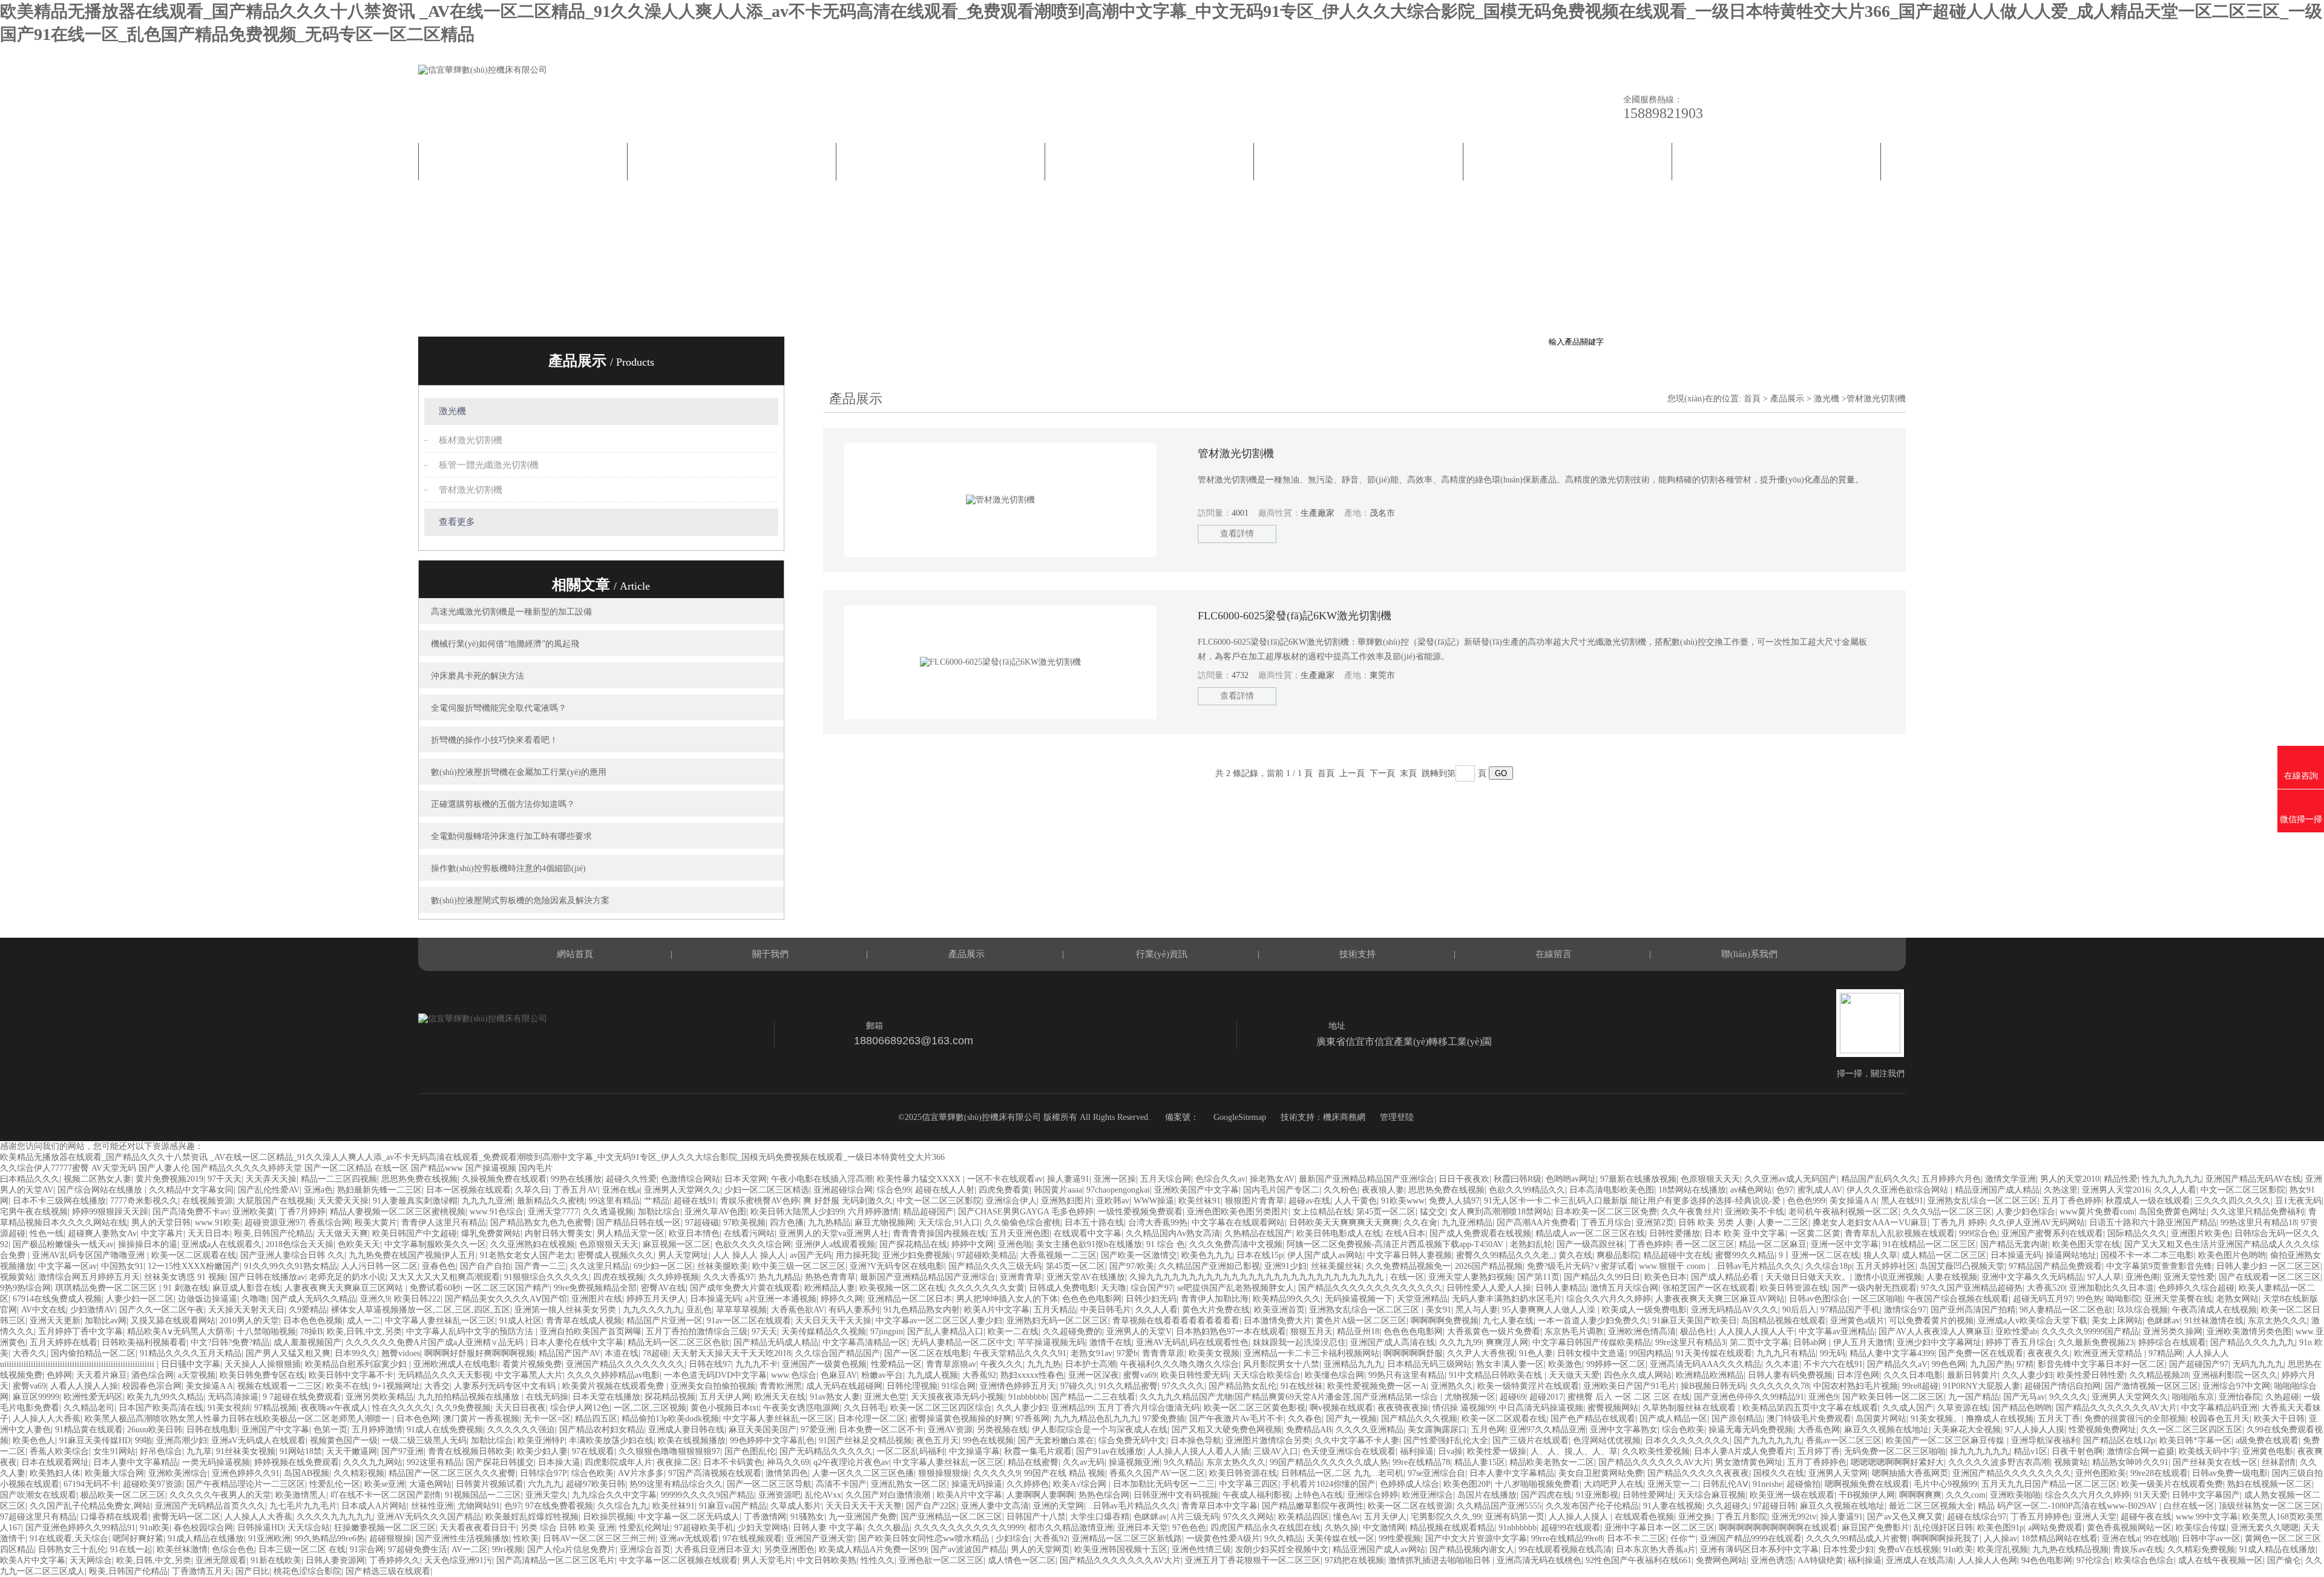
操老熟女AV (1272, 1179)
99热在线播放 (576, 1179)
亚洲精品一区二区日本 (910, 1299)
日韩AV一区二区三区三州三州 (599, 1539)
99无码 (1833, 1353)
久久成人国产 (1908, 1408)
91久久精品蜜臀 (1128, 1386)
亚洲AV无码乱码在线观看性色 (1192, 1342)
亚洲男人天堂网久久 (682, 1190)
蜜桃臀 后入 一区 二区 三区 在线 (1629, 1397)
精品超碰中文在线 (1677, 1255)
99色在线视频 (988, 1440)
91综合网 (959, 1386)
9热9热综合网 (25, 1288)
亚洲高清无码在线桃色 (1539, 1560)
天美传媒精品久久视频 (824, 1332)
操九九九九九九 (1980, 1451)
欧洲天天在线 (780, 1397)
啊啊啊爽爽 (1920, 1495)
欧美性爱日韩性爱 (2091, 1375)
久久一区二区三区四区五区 (2191, 1430)
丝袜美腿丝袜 (1336, 1266)
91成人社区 (520, 1321)
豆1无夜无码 (2298, 1201)
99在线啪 (2161, 1539)
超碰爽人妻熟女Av (102, 1233)
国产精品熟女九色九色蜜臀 (541, 1223)
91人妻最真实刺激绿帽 (415, 1201)
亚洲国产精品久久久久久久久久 (625, 1364)
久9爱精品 (308, 1310)
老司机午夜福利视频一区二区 (1843, 1212)
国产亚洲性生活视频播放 (462, 1539)
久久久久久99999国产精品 (2090, 1332)
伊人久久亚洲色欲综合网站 (1899, 1190)
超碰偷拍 (1804, 1484)
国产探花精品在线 (913, 1244)
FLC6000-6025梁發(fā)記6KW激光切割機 (1295, 616)
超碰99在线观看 (1571, 1528)
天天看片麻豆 (102, 1375)
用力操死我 (857, 1255)
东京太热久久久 (2277, 1321)
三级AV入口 (1276, 1451)
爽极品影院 (1618, 1255)
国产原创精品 (1737, 1419)
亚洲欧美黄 (254, 1212)
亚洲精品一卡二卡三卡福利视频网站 (1311, 1353)
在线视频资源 (208, 1201)
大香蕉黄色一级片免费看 (1494, 1332)
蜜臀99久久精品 (1745, 1255)
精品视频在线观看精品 (1452, 1528)
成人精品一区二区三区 (1944, 1255)
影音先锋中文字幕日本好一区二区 (2101, 1364)
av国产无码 (811, 1255)
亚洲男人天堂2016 (2116, 1190)
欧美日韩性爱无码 (1195, 1375)
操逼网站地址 (2071, 1255)
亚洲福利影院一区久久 (2235, 1375)
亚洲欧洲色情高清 (1642, 1332)
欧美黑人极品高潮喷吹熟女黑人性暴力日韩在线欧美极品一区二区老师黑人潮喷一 (238, 1419)
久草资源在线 (1963, 1408)
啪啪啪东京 (2193, 1397)
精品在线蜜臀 (1033, 1462)
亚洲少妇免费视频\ (917, 1255)
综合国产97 (1152, 1288)
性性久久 (878, 1560)
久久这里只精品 (600, 1266)
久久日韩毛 (865, 1408)
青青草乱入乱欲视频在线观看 (1900, 1233)
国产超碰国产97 (2199, 1364)
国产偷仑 (2284, 1560)
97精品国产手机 (1850, 1310)
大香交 (437, 1386)
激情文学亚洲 (2011, 1179)
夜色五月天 (937, 1440)
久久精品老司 (89, 1408)
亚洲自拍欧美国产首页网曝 (591, 1332)
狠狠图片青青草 (1255, 1201)
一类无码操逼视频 (216, 1462)
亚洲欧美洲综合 (178, 1473)
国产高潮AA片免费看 (1537, 1223)
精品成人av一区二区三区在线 (1590, 1233)
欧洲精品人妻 (830, 1288)
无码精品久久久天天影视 (444, 1375)
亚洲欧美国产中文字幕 (1196, 1190)
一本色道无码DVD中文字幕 (715, 1375)
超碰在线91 (695, 1201)
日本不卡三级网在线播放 (59, 1201)
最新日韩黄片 (1972, 1375)
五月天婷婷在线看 (64, 1342)
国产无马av (2024, 1397)
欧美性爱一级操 (1497, 1451)
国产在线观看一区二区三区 (2270, 1277)
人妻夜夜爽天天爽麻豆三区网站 (345, 1288)
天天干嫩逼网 (352, 1451)
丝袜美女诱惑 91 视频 (185, 1277)
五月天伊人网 (725, 1397)
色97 (1785, 1190)
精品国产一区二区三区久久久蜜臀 (452, 1473)
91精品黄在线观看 (89, 1430)
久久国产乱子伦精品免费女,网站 (90, 1506)
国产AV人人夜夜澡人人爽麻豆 (1935, 1332)
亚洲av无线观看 (689, 1539)
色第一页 (330, 1430)
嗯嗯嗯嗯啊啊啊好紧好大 (1897, 1462)
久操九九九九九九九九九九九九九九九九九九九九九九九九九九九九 (1258, 1277)
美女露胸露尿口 (1437, 1430)
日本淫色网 (1858, 1375)
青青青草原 (1163, 1353)
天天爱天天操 (343, 1201)
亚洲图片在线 (597, 1299)
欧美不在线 (347, 1386)
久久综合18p (1829, 1266)
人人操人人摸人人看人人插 (1198, 1451)
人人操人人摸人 (1580, 1517)
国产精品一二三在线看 (1093, 1397)
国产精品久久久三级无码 (995, 1266)
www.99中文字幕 (2207, 1517)
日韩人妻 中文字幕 (828, 1528)
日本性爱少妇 (1848, 1549)
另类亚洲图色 (789, 1549)
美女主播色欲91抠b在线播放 (1089, 1244)
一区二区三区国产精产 (507, 1288)
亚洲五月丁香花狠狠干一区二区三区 (1253, 1560)
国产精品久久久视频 (1419, 1419)
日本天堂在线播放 (606, 1397)
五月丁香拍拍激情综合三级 (697, 1332)
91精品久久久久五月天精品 (191, 1353)
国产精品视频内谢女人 (1472, 1549)
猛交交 (1433, 1212)
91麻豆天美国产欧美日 (1695, 1321)
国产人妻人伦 (164, 1168)
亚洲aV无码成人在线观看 (258, 1440)
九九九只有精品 (1786, 1353)
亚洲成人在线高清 (1920, 1560)
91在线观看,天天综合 (69, 1539)
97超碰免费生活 (418, 1549)
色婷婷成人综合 (1410, 1484)
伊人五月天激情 (1863, 1342)
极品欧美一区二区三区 (123, 1495)
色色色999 (1806, 1201)
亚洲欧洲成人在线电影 (456, 1364)
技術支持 (1358, 162)
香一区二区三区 (1705, 1244)
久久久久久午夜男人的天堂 (220, 1495)
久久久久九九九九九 (335, 1517)
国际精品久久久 (2137, 1233)
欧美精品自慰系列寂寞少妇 (357, 1364)
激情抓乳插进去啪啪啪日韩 (1440, 1560)
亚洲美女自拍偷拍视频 (713, 1386)
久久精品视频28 (2159, 1375)
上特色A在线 (1319, 1495)
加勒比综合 (659, 1212)
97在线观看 (593, 1451)
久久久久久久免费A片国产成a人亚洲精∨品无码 (436, 1342)
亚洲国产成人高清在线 (1393, 1342)
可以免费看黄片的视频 (1931, 1321)
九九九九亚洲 (487, 1201)
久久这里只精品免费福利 (2257, 1212)
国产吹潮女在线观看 (38, 1495)
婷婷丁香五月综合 (2020, 1342)
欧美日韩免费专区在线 (262, 1375)
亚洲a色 (318, 1190)
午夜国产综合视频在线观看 (1958, 1299)
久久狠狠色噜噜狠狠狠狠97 (669, 1451)
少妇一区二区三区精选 (767, 1190)
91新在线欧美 (276, 1560)
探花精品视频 (670, 1397)
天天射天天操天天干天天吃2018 (732, 1353)
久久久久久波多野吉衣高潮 (1999, 1462)
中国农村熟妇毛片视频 (1856, 1386)
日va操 (1450, 1451)
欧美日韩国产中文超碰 (415, 1233)
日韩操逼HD (260, 1528)
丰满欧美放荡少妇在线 (611, 1440)
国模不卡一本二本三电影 (2147, 1255)
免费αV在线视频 (1909, 1549)
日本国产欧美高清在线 (161, 1408)
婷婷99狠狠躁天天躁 (110, 1212)
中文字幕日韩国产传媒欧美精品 (1592, 1342)
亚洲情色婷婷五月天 (1018, 1386)
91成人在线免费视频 (445, 1430)
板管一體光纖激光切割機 (489, 465)
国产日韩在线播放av (267, 1277)
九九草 (199, 1451)
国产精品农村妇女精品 (602, 1430)
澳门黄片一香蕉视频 (481, 1419)
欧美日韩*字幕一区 (2195, 1440)
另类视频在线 (1002, 1430)
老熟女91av (1091, 1353)
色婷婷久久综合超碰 (2196, 1288)
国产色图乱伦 (750, 1451)
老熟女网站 (2237, 1299)
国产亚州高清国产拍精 (1973, 1310)
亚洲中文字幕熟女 (1624, 1430)
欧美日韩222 (417, 1299)
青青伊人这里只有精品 (444, 1223)
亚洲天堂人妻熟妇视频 (1471, 1277)
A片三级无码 (1195, 1517)
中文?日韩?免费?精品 (230, 1342)
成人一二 (364, 1321)
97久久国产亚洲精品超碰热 (1972, 1288)
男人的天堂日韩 (161, 1223)
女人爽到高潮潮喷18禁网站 (1500, 1212)
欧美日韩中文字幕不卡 (351, 1375)
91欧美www (1403, 1201)
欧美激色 (1565, 1364)
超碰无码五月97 (2043, 1299)
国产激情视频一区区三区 (2152, 1386)
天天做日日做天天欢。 (1808, 1277)
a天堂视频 (197, 1375)
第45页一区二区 (1386, 1212)
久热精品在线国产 (1258, 1233)
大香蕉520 (2046, 1288)
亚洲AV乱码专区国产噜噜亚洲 (90, 1255)
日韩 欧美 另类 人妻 (1716, 1223)
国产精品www (437, 1168)
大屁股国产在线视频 (275, 1201)
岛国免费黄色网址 (2173, 1212)
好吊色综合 (161, 1451)
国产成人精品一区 (1673, 1419)
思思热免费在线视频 (419, 1179)
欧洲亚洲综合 (1428, 1495)
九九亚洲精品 (1467, 1223)
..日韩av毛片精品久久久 (1757, 1266)
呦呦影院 (2123, 1299)
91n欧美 (155, 1528)
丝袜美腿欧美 (723, 1266)
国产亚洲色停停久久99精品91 (1749, 1397)
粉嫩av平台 (882, 1375)
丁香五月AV (576, 1190)
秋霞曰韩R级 (1518, 1179)
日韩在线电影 (212, 1430)
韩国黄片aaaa (1058, 1190)
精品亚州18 (1358, 1332)
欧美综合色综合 (2144, 1560)
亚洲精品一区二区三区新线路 (1127, 1539)
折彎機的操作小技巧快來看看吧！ (494, 740)
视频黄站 (17, 1277)
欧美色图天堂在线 (2086, 1244)
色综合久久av (1220, 1179)
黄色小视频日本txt (725, 1408)
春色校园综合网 (203, 1528)
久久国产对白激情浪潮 (889, 1495)
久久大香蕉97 (729, 1277)
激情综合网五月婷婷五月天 (89, 1277)
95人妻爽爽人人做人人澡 (1550, 1310)
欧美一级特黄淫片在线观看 (1528, 1386)
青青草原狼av (951, 1364)
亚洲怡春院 (2240, 1397)
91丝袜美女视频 (246, 1451)
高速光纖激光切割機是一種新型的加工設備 (511, 612)
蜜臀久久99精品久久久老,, (1505, 1255)
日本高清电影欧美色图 (1612, 1190)
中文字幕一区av (67, 1266)
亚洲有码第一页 (1515, 1517)
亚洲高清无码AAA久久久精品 (1705, 1364)
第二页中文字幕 (1759, 1342)
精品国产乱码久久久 (1879, 1179)
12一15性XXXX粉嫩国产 (194, 1266)
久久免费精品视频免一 (1408, 1266)
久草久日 (532, 1190)
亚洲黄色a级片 (1857, 1321)
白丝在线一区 (2189, 1506)
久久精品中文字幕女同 (191, 1190)
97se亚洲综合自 (1436, 1473)
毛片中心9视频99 (1945, 1484)
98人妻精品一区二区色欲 (2066, 1310)
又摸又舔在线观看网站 (173, 1321)
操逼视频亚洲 (1134, 1462)
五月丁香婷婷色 (1817, 1462)
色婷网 (59, 1375)
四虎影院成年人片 (619, 1462)
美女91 (1439, 1310)
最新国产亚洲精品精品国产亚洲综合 (1367, 1179)
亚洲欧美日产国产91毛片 (1630, 1386)
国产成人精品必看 (1726, 1277)
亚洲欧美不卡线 (1754, 1212)
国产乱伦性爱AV (269, 1190)
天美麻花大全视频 (1967, 1430)
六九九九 (545, 1484)
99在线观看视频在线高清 (1565, 1549)
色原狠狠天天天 (1710, 1179)
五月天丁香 (2059, 1419)
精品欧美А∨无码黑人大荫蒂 (180, 1332)
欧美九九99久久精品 (165, 1397)
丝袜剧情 (2279, 1462)
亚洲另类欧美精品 (379, 1397)
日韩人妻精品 (1561, 1288)
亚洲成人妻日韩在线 (686, 1430)
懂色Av (1347, 1517)
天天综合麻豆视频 (1712, 1495)
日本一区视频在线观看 (468, 1190)
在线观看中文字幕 (1088, 1233)
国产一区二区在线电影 (927, 1353)
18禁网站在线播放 (1692, 1190)
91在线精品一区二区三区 (1929, 1244)
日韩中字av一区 (2211, 1539)
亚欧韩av (1113, 1201)
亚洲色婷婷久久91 (246, 1473)
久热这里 (2061, 1190)
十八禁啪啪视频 (266, 1332)
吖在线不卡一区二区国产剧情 (386, 1495)
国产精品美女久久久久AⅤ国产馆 (506, 1299)
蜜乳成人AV (1820, 1190)
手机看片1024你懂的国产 (1329, 1484)
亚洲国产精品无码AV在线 (2253, 1179)
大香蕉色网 (1819, 1430)
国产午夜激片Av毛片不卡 (1236, 1419)
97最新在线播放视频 (1638, 1179)
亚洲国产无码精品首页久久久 (210, 1506)
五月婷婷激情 (377, 1430)
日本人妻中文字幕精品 (136, 1462)
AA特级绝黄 (1820, 1560)
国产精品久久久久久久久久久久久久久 (1370, 1288)
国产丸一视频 (1351, 1419)
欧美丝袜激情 (182, 1549)
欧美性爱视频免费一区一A (1377, 1386)
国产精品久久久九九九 (2253, 1342)
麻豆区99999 (36, 1397)
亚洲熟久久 (1452, 1386)
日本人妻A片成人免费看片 (1744, 1451)
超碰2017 (1546, 1397)
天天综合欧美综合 (1267, 1375)
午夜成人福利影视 (1256, 1495)
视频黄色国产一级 (344, 1440)
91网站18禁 (301, 1451)
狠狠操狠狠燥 (944, 1473)
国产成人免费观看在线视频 (1480, 1233)
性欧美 (526, 1539)
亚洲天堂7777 (553, 1212)
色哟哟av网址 (1571, 1179)
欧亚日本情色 (694, 1233)
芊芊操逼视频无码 (1051, 1342)
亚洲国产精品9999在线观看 (1751, 1539)
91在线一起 (131, 1549)
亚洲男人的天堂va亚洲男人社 (834, 1233)
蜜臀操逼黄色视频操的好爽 (960, 1419)
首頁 (1752, 399)
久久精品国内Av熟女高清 (1173, 1233)
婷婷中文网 (973, 1244)
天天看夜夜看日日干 (478, 1528)
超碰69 (1512, 1397)
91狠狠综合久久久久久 (547, 1277)
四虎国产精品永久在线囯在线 (1265, 1528)
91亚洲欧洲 (269, 1539)
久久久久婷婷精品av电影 (613, 1375)
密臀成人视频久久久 (615, 1255)
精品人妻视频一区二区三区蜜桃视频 (398, 1212)
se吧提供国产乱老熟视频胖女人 (1236, 1288)
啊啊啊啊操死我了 (1946, 1539)
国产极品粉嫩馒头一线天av (63, 1244)
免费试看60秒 (435, 1288)
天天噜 (1114, 1288)
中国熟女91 (122, 1266)
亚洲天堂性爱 (2189, 1277)
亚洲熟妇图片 (1066, 1201)
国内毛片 (536, 1168)
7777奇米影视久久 (144, 1201)
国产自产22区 (931, 1506)
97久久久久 (1183, 1386)
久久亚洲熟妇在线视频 (533, 1244)
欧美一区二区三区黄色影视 (1255, 1408)
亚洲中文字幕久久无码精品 (2032, 1277)
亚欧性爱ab (2016, 1332)
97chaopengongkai (1118, 1190)
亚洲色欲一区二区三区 (941, 1560)
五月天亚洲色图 (1020, 1233)
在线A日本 (1405, 1233)
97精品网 (2165, 1353)
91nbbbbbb (1027, 1397)
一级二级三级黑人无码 (424, 1440)
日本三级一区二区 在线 (302, 1549)
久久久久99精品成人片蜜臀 (1857, 1539)
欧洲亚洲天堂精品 (2109, 1353)
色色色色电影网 (1092, 1299)
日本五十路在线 (1094, 1223)
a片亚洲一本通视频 (781, 1299)
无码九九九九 (2258, 1364)
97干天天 (225, 1179)
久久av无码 (1084, 1462)
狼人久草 (1880, 1255)
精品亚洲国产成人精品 (1997, 1190)
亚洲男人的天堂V (1139, 1332)
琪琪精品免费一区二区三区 (107, 1288)
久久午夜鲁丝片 (1691, 1212)
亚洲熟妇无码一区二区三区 (1057, 1321)
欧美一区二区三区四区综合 (941, 1408)
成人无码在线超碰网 (844, 1386)
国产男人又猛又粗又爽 (288, 1353)
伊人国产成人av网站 (1325, 1255)
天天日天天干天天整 (864, 1506)
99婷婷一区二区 (1616, 1364)
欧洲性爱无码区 (93, 1397)
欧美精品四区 (1304, 1517)
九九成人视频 (933, 1375)
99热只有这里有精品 (1407, 1375)
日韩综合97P (543, 1473)
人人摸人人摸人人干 (1756, 1332)
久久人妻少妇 (2027, 1375)
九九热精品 (829, 1223)
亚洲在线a (621, 1190)
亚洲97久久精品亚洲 (1548, 1430)
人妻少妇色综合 (2026, 1212)
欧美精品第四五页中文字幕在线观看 (1810, 1408)
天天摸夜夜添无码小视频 (957, 1397)
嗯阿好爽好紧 (138, 1539)
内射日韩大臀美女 (559, 1233)
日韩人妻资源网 (335, 1560)
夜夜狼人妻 (1383, 1190)
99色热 (2089, 1299)
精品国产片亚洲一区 (665, 1321)
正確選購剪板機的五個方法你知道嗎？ (503, 804)
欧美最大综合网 (114, 1473)
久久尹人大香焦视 (1481, 1353)
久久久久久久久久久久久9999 (969, 1528)
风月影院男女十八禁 (1281, 1364)
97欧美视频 (744, 1223)
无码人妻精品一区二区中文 (962, 1342)
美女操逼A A (1853, 1201)
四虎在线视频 (619, 1277)
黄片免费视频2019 (169, 1179)
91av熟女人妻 (835, 1397)
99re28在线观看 (2159, 1473)
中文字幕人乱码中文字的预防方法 (471, 1332)
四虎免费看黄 (1004, 1190)
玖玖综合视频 (2142, 1310)
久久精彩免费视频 (2201, 1549)
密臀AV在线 (663, 1288)
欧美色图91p (2001, 1528)
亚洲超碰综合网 (843, 1190)
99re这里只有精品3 (1690, 1342)
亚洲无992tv (1794, 1517)
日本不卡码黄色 (733, 1462)
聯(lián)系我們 (1776, 162)
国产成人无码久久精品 (313, 1299)
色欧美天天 (359, 1244)
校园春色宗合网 (152, 1386)
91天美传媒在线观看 (1714, 1353)
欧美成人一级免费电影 (1644, 1310)
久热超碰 (2282, 1397)
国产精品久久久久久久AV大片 (1655, 1462)
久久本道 (1782, 1364)
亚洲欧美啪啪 (2015, 1495)
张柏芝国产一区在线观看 (1709, 1288)
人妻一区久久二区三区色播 (863, 1473)
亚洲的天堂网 (1059, 1506)
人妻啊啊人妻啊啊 (1040, 1495)
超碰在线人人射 (945, 1190)
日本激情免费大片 (1278, 1321)
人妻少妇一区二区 (140, 1299)
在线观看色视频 (1644, 1517)
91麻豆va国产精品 (733, 1506)
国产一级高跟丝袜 (1590, 1244)
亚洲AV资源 (950, 1430)
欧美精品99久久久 (1287, 1299)
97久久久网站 (1249, 1517)
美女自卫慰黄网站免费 (1601, 1473)
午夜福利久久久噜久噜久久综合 (1180, 1364)
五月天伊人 (1385, 1517)
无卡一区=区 (547, 1419)
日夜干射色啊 (2077, 1451)
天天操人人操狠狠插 (263, 1364)
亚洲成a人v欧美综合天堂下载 (2033, 1321)
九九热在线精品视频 (2070, 1549)
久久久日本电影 (1913, 1375)
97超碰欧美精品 (986, 1255)
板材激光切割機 (471, 440)
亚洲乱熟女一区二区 (909, 1484)
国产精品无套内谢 (2014, 1244)
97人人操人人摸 (2035, 1430)
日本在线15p (1260, 1255)
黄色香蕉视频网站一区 (2129, 1528)
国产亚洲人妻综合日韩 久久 (292, 1255)
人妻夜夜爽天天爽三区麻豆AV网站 (1720, 1299)
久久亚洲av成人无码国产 (1791, 1179)
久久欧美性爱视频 (1656, 1451)
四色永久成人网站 (1638, 1375)
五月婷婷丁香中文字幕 (80, 1332)
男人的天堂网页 (1040, 1549)
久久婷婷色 (1028, 1484)
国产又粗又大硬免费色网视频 (1227, 1430)
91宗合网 (367, 1549)
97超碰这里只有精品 (38, 1517)
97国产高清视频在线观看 (715, 1473)
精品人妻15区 (1480, 1462)
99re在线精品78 (1421, 1462)
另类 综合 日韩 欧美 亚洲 (568, 1528)
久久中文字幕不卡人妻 (1357, 1440)
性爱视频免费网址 (2102, 1430)
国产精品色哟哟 (2022, 1408)
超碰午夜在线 (2146, 1517)
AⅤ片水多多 (641, 1473)
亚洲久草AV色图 (715, 1212)
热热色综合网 (1104, 1495)
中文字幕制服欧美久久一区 (435, 1244)
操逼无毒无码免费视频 (1751, 1430)
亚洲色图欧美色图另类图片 (1238, 1212)
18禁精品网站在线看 (2060, 1539)
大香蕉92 (979, 1375)
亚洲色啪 (1015, 1244)
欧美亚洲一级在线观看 (1792, 1495)
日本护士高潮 (1091, 1364)
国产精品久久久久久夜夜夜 (1698, 1473)
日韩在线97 (710, 1364)
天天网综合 (91, 1560)
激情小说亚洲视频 (1888, 1277)
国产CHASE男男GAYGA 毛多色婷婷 (1026, 1212)
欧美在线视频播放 (692, 1440)
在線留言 (1567, 162)
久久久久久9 (996, 1473)
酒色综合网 (153, 1375)
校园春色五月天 (2220, 1419)
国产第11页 (1538, 1277)
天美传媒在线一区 (1341, 1539)
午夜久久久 (1002, 1364)
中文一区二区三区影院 (2243, 1190)
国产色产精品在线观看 (1593, 1419)
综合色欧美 (1683, 1430)
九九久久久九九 (652, 1310)
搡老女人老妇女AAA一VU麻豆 (1870, 1223)
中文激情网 (1384, 1528)
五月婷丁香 (1819, 1451)
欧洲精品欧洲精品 (1710, 1375)
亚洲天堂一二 (1673, 1484)
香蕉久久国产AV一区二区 (1157, 1473)
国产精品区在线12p (2119, 1440)
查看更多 (457, 522)
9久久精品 (1183, 1462)
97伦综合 (2093, 1560)
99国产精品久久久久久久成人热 (1329, 1462)
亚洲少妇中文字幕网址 (1939, 1342)
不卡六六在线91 (1833, 1364)
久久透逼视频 (608, 1212)
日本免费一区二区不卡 (881, 1430)
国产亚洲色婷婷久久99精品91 (80, 1528)
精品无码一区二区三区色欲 (678, 1342)
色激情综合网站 (691, 1179)
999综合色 (1978, 1233)
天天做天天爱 (1574, 1375)
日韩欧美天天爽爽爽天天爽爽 (1344, 1223)
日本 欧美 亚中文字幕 (1745, 1233)
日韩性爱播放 (1675, 1233)
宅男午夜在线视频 (34, 1212)
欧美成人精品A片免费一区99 (873, 1549)
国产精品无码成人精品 (776, 1342)
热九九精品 (780, 1277)
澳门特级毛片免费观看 (1809, 1419)
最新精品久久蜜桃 (551, 1201)
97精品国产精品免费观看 (2055, 1266)
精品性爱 (2121, 1179)
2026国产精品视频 (1489, 1266)
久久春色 (1305, 1419)
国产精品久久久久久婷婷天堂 (247, 1168)
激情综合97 (1905, 1310)
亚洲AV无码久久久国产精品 (429, 1517)
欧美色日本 (1666, 1277)
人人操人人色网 (1988, 1560)
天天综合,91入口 (949, 1223)
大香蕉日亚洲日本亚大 (717, 1549)
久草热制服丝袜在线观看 (1690, 1408)
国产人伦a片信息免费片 (571, 1549)
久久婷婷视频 (674, 1277)
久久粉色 (1341, 1190)
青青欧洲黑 (781, 1386)
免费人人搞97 (1454, 1201)
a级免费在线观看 (2267, 1440)
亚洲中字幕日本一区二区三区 (1659, 1528)
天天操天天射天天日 (246, 1310)
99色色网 (1949, 1364)
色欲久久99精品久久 (1527, 1190)
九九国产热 (1991, 1364)
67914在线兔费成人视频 (57, 1299)
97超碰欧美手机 (704, 1528)
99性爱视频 (1400, 1539)
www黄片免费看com (2097, 1212)
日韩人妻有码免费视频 (1790, 1375)
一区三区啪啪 (1877, 1299)
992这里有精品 (434, 1462)
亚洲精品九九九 (1353, 1364)
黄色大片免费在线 (1216, 1310)
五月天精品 (1055, 1310)
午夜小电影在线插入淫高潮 (822, 1179)
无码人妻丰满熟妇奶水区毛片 (1507, 1299)
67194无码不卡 (91, 1484)
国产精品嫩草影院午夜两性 (1313, 1506)
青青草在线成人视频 (584, 1321)
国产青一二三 (540, 1266)
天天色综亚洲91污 (458, 1560)
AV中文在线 (44, 1310)
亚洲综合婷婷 (1373, 1495)
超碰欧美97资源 (153, 1484)
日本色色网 (418, 1419)
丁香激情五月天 (202, 1571)
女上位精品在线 (1322, 1212)
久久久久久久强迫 (521, 1430)
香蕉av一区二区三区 (1844, 1440)
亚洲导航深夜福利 (2045, 1440)
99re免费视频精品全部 (595, 1288)
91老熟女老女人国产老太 (527, 1255)
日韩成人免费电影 (1063, 1288)
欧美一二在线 (1013, 1332)
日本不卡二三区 (1636, 1539)
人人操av (2001, 1539)
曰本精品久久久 (30, 1179)
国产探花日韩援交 (500, 1462)
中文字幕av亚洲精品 (1837, 1332)
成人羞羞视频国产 (307, 1342)
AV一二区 (470, 1549)
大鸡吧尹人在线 (1613, 1484)
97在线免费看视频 (559, 1506)
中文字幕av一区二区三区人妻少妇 (939, 1321)
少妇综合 (1013, 1539)
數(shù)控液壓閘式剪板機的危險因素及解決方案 (520, 900)
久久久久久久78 (1779, 1386)
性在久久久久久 (402, 1408)
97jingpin (887, 1332)
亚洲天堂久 (547, 1495)
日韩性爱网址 (1648, 1495)
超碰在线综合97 (1977, 1517)
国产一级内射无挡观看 (1874, 1288)
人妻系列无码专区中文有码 (506, 1386)
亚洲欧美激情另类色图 (2249, 1332)
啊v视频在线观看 (1341, 1408)
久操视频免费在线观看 (504, 1179)
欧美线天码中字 (2208, 1451)
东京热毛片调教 (1574, 1332)
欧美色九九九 (1207, 1255)
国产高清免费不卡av (190, 1212)
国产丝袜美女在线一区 (2215, 1462)
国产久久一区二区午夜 (162, 1310)
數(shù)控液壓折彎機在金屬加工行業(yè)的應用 (519, 772)
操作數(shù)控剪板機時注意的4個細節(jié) (508, 868)
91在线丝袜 (1302, 1386)
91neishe (1768, 1484)
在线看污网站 (749, 1233)
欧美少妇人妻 (542, 1451)
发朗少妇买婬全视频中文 (1282, 1549)
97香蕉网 (1032, 1419)
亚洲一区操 (1115, 1179)
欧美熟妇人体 (55, 1473)
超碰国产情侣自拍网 (2063, 1386)
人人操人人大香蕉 (47, 1419)
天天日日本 (209, 1233)
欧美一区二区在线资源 (1410, 1506)
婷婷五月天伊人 (656, 1299)
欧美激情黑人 (301, 1495)
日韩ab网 (1811, 1342)
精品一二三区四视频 (339, 1179)
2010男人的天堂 (249, 1321)
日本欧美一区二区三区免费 (1606, 1212)
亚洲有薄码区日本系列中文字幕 (1759, 1549)
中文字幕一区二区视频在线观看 (678, 1560)
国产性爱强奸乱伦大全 (1446, 1440)
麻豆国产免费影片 (1876, 1528)
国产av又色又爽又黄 (1905, 1517)
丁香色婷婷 (1650, 1244)
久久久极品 (888, 1528)
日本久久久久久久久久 (1687, 1440)
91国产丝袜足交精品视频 (865, 1440)
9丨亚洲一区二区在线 (1819, 1255)
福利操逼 (1417, 1451)
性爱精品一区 (896, 1364)
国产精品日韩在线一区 (638, 1223)
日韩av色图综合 (1818, 1299)
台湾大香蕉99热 (1158, 1223)
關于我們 (732, 162)
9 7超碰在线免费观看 (302, 1397)
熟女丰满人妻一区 (1510, 1364)
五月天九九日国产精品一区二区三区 (2049, 1484)
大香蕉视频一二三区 (1059, 1255)
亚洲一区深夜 (1094, 1375)
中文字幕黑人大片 (529, 1375)
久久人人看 (2175, 1190)
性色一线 (47, 1233)
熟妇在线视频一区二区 (2270, 1484)
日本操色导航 (1196, 1440)
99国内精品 (1650, 1353)
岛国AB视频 (307, 1473)
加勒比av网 (106, 1321)
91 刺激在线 (186, 1288)
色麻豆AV (839, 1375)
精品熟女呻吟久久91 (2130, 1462)
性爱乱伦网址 (645, 1528)
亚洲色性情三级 (1201, 1549)
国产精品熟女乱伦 (1242, 1386)
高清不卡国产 (841, 1484)
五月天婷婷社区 (1886, 1266)
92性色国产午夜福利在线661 (1639, 1560)
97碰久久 (1077, 1386)
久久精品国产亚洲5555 (1499, 1506)
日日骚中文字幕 (191, 1364)
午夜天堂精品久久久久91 (1020, 1353)
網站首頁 (523, 162)
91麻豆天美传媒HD (95, 1440)
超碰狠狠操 (390, 1539)
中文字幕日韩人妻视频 (1410, 1255)
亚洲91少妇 (1285, 1266)
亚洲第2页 (1655, 1223)
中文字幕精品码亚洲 (2219, 1408)
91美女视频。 (1936, 1419)
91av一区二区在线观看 (749, 1321)
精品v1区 (2030, 1451)
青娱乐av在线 (2138, 1549)
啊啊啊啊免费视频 (1445, 1321)
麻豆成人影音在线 (246, 1288)
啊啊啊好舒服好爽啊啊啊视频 (479, 1353)
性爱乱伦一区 (335, 1484)
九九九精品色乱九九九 (1096, 1419)
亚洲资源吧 (780, 1495)
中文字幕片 (162, 1233)
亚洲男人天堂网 (1838, 1473)
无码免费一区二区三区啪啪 (1895, 1451)
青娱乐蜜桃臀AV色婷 (760, 1201)
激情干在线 (1111, 1342)
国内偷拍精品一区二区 (93, 1353)
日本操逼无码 (2016, 1255)
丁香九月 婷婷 (1958, 1223)
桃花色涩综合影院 (307, 1571)
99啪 (143, 1440)
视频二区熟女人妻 (97, 1179)
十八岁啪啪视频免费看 (1537, 1484)
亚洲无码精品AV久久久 (1735, 1310)
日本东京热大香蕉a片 (1656, 1549)
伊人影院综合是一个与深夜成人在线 (1100, 1430)
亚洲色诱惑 (1772, 1560)
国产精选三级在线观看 (388, 1571)
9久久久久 (2068, 1397)
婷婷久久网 (842, 1299)
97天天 (764, 1332)
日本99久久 (356, 1353)
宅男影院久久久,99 (1446, 1517)
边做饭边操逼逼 (208, 1299)
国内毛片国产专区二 (1281, 1190)
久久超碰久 (1728, 1506)
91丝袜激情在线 (2214, 1321)
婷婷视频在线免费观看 (297, 1462)
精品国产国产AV (570, 1353)
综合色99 (894, 1190)
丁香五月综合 (1606, 1223)
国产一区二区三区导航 (769, 1484)
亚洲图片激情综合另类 (1268, 1440)
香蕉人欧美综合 (59, 1451)
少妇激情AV (93, 1310)
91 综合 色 (1166, 1244)
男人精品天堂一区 (631, 1233)
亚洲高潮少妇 (182, 1440)
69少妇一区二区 (663, 1266)
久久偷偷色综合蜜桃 (1022, 1223)
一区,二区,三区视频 (650, 1408)
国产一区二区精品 (338, 1168)
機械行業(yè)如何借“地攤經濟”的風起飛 (505, 644)
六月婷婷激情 (873, 1212)
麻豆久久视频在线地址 (1886, 1430)
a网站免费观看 (2055, 1528)
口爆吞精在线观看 (114, 1517)
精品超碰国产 (928, 1212)
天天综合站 (309, 1528)
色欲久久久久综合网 (753, 1244)
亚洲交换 (1695, 1517)
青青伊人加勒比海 (1215, 1299)
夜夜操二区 (678, 1462)
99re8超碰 (1920, 1386)
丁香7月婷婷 (302, 1212)
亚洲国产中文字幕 (275, 1430)
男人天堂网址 (683, 1255)
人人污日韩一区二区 (379, 1266)
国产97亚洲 (402, 1451)
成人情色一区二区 (1022, 1560)
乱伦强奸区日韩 (1943, 1528)
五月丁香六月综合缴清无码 (1149, 1408)
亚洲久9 (375, 1299)
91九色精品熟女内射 (922, 1310)
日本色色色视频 (313, 1321)
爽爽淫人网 (1507, 1342)
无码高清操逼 (233, 1397)
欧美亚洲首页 (1279, 1310)
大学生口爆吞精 (1100, 1517)
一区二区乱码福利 (911, 1451)
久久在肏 (1420, 1223)
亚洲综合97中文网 (2236, 1386)
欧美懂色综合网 (1334, 1375)
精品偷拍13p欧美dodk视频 (670, 1419)
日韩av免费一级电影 (2230, 1473)
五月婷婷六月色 (1951, 1179)
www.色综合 (794, 1375)
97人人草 (2104, 1277)
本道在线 (622, 1353)
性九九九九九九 (2171, 1179)
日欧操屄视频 (608, 1517)
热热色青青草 (830, 1277)
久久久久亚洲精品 (1370, 1430)
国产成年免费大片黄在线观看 (745, 1288)
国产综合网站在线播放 (101, 1190)
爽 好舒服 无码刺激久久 (848, 1201)
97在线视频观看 (752, 1539)
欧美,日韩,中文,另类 (364, 1332)
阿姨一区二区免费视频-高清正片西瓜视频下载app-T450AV (1396, 1244)
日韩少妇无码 (1151, 1299)
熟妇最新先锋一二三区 (379, 1190)
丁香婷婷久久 (395, 1560)
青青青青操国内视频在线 (939, 1233)
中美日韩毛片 (1106, 1310)
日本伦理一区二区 (871, 1419)
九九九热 (1044, 1364)
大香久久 (30, 1353)
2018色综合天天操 (300, 1244)
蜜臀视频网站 (1613, 1408)
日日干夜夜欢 (1464, 1179)
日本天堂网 (746, 1179)
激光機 (452, 411)
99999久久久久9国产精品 (707, 1495)
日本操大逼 (559, 1462)
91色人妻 (1536, 1353)
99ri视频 (507, 1549)
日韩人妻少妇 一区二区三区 (2268, 1266)
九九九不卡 (757, 1364)
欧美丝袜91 (1200, 1201)
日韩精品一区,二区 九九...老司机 (1342, 1473)
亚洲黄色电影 (2268, 1451)
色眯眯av (2163, 1321)
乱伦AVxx (823, 1495)
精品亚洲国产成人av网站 (1379, 1549)
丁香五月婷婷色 (2040, 1517)
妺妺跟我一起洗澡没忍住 (1299, 1342)
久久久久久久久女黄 (986, 1288)
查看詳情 (1237, 534)
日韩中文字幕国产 (2206, 1495)
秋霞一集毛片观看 (1038, 1451)
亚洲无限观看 (221, 1560)
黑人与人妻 (1477, 1310)
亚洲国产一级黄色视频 (824, 1364)
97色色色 (1189, 1528)
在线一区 (392, 1168)
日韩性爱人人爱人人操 (1489, 1288)
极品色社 (1697, 1332)
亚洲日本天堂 (1143, 1528)
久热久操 (1342, 1528)
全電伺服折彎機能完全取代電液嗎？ (499, 708)
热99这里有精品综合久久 (676, 1484)
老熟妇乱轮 (1531, 1244)
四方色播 (787, 1223)
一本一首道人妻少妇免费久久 (1593, 1321)
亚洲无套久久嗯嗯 (2265, 1528)
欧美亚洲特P (541, 1440)
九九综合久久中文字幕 (614, 1495)
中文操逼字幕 (974, 1451)
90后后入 (1799, 1310)
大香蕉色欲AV (798, 1310)
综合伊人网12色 (580, 1408)
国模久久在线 (1779, 1473)
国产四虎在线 (1546, 1495)
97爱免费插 (1164, 1419)
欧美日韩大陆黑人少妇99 (797, 1212)
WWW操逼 (1154, 1201)
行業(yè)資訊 (1150, 162)
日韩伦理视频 (912, 1386)
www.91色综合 (497, 1212)
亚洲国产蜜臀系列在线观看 (2052, 1233)
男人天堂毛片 (767, 1560)
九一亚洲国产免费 (862, 1517)
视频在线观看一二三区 (280, 1386)
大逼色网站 (430, 1484)
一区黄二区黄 (1815, 1233)
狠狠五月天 (1311, 1332)
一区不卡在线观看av (1005, 1179)
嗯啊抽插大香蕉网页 (1910, 1473)
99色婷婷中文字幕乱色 (772, 1440)
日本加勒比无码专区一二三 (1164, 1484)
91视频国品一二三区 (483, 1495)
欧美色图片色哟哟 (2232, 1255)
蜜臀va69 (1140, 1375)
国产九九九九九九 (1768, 1440)
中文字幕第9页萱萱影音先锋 (2159, 1266)
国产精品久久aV (1897, 1364)
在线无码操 (547, 1397)
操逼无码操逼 (977, 1484)
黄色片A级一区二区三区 (1361, 1321)
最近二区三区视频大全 (1931, 1506)
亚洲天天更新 (55, 1321)
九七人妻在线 (1508, 1321)
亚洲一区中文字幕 (1845, 1244)
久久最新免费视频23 (2096, 1342)
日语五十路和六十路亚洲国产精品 (2153, 1223)
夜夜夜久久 (2049, 1353)
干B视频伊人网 (1867, 1495)
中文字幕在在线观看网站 (1238, 1223)
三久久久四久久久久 (2233, 1201)
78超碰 (655, 1353)
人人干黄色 (1356, 1201)
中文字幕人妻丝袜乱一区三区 (440, 1321)
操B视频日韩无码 (1713, 1386)
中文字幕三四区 (1249, 1484)
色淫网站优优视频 (1607, 1440)
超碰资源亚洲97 (274, 1223)
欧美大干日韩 (2279, 1419)
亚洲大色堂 (885, 1397)
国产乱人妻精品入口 (945, 1332)
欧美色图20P (1467, 1484)
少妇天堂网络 (763, 1528)
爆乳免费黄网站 (491, 1233)
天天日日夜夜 (520, 1408)
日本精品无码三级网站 (1430, 1364)
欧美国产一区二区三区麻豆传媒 (1946, 1440)
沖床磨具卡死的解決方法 (478, 676)
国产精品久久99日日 (1602, 1277)
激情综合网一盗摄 (2141, 1451)
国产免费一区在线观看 (1981, 1353)
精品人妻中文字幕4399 (1892, 1353)
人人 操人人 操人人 (749, 1255)
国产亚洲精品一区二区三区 (951, 1517)
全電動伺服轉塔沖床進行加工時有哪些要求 (511, 836)
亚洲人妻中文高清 (995, 1506)
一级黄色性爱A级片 (1223, 1539)
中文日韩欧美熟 (827, 1560)
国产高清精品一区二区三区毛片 (556, 1560)
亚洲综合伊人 (1011, 1201)
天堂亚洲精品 (1422, 1299)
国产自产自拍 (485, 1266)
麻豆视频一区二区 (677, 1244)
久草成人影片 (796, 1506)
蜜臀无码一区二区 (186, 1517)
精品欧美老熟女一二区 (1552, 1462)
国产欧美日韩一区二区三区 (1893, 1397)
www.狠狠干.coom (1673, 1266)
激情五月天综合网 (1624, 1288)
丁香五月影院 (1742, 1517)
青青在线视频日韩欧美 (470, 1451)
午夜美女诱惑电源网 (801, 1408)
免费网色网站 (1721, 1560)
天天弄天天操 (271, 1179)
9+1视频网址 (396, 1386)
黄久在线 (1575, 1255)
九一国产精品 (1974, 1397)
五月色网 (1488, 1430)
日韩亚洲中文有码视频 (1176, 1495)
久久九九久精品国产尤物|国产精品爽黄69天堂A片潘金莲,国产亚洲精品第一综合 (1290, 1397)
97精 (2025, 1364)
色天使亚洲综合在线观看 (1349, 1451)
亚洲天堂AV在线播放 (1086, 1277)
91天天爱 (2151, 1495)
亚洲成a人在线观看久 (222, 1244)
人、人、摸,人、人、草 (1574, 1451)
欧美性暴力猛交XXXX (920, 1179)
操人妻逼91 (1068, 1179)
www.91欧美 (218, 1223)
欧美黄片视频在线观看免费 (614, 1386)
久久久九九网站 (373, 1462)
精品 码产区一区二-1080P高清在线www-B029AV (2069, 1506)
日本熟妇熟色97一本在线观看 (1231, 1332)
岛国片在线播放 (1487, 1495)
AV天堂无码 (114, 1168)
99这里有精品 (614, 1201)
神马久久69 (788, 1462)
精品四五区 (596, 1419)
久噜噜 (254, 1299)
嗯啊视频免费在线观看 (1867, 1484)
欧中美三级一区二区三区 (799, 1266)
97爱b (1127, 1353)
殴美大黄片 (376, 1223)
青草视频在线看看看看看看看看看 (1176, 1321)
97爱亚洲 (818, 1430)
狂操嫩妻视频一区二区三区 (385, 1528)
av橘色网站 (1751, 1190)
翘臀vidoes (401, 1353)
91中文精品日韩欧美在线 (1497, 1375)
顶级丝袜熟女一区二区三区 (2270, 1506)
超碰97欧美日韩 (596, 1484)
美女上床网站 (2117, 1321)
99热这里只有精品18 (2259, 1223)
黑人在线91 (1902, 1201)
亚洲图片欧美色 (2201, 1233)
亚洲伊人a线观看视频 (835, 1244)
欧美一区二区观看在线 (194, 1255)
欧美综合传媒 (2201, 1528)
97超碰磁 (702, 1223)
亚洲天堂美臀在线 (2178, 1299)
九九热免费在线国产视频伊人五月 (412, 1255)
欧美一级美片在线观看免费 (2172, 1484)
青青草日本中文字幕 (1219, 1506)
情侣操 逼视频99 (1463, 1408)
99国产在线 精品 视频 (1065, 1473)
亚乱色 (699, 1310)
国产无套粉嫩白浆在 (1056, 1440)
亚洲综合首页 (645, 1549)
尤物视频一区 (1470, 1397)
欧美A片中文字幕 (997, 1310)
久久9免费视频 (463, 1408)
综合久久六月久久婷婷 (1609, 1299)
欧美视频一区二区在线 (902, 1288)
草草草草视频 (741, 1310)
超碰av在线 (1309, 1201)
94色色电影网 (2047, 1560)
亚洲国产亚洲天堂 (820, 1539)
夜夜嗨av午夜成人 (334, 1408)
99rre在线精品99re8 (1567, 1539)
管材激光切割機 (471, 490)
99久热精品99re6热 (330, 1539)
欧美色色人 (34, 1440)
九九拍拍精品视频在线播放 (470, 1397)
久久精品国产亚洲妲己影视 (1209, 1266)
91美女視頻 (229, 1408)
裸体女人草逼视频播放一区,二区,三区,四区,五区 (421, 1310)
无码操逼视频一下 (1359, 1299)
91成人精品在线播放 (206, 1539)
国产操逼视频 (491, 1168)
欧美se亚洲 (385, 1484)
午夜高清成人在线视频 (2214, 1310)
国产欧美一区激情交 (1139, 1255)
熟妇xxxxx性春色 (1032, 1375)
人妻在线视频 (1952, 1277)
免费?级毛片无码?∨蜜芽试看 (1581, 1266)
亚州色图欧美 (2101, 1473)
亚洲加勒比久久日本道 (2112, 1288)
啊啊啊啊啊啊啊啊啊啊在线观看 (1778, 1528)
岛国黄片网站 (1881, 1419)
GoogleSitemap (1240, 1117)
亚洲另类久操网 (2173, 1332)
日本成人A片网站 (374, 1506)
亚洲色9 (1823, 1397)
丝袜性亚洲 (432, 1506)
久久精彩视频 (359, 1473)
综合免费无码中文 (1132, 1440)
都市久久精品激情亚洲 (1071, 1528)
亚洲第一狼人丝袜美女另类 (566, 1310)
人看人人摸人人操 (84, 1386)
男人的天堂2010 (2070, 1179)
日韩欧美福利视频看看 (144, 1342)
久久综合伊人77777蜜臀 (44, 1168)
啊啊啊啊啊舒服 (1413, 1353)
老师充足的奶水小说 (347, 1277)
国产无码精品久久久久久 (826, 1451)
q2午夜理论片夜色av (851, 1462)
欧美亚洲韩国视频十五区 (1121, 1549)
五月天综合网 (1166, 1179)
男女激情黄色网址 (1749, 1462)
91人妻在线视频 (1673, 1506)
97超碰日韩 (1774, 1506)
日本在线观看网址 (55, 1462)
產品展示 (940, 162)
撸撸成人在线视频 (2000, 1419)
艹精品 (657, 1201)
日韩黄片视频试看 (490, 1484)
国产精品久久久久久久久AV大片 (2116, 1408)
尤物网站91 (479, 1506)
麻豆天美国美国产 (763, 1430)
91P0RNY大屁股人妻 (1981, 1386)
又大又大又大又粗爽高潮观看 (445, 1277)
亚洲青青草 (1021, 1277)
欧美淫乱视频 (2003, 1549)
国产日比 (252, 1571)
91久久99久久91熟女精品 (290, 1266)
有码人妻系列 (854, 1310)
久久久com (1966, 1495)
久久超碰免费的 (1072, 1332)
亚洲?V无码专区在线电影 (897, 1266)
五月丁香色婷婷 (2072, 1201)
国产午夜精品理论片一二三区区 (246, 1484)
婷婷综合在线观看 (2172, 1342)
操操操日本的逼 (148, 1244)
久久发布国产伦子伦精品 (1592, 1506)
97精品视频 (275, 1408)
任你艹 (1683, 1539)
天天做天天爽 (343, 1233)
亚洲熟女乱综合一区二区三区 (1983, 1201)
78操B (311, 1332)
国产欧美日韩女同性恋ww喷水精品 (925, 1539)
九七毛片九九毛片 (303, 1506)
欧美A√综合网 (1081, 1484)
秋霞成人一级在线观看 (2148, 1201)
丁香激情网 (765, 1517)
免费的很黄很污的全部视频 (2135, 1419)
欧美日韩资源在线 (1794, 1288)
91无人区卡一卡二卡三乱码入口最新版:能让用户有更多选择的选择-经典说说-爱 (1633, 1201)
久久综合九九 (623, 1506)
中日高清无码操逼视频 (1541, 1408)
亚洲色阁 (2142, 1277)
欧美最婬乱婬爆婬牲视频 (532, 1517)
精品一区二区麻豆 (1773, 1244)
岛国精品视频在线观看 (1784, 1321)
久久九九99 (1460, 1342)
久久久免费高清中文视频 (1236, 1244)
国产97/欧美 (1132, 1266)
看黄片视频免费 (532, 1364)
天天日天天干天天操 (833, 1321)
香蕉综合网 (329, 1223)
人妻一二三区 (1783, 1223)
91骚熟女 (807, 1517)
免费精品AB (1309, 1430)
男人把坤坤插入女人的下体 (1007, 1299)
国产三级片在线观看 (1531, 1440)
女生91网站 (114, 1451)
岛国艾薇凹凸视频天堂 (1962, 1266)
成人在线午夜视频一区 (2221, 1560)
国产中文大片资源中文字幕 (1476, 1539)
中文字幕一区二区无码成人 (689, 1517)
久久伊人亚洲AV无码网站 (2037, 1223)
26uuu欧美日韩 (155, 1430)
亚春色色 (439, 1266)
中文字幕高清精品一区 (865, 1342)
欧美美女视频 (1214, 1353)
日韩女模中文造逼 (1591, 1353)
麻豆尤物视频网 (884, 1223)
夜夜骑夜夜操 (1403, 1408)
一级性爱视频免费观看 (1140, 1212)
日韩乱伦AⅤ (1725, 1484)
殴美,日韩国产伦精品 (274, 1233)
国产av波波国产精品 (969, 1549)
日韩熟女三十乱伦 (72, 1549)
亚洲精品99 (1072, 1408)
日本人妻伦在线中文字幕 (577, 1342)
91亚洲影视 (1597, 1495)
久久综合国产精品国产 (838, 1353)
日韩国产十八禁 (1036, 1517)
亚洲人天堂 (2095, 1517)
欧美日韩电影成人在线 (1339, 1233)
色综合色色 (233, 1549)
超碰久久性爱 (631, 1179)
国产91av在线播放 (1110, 1451)
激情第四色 (787, 1473)
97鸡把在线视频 (1354, 1560)
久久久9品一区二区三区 (1947, 1212)
